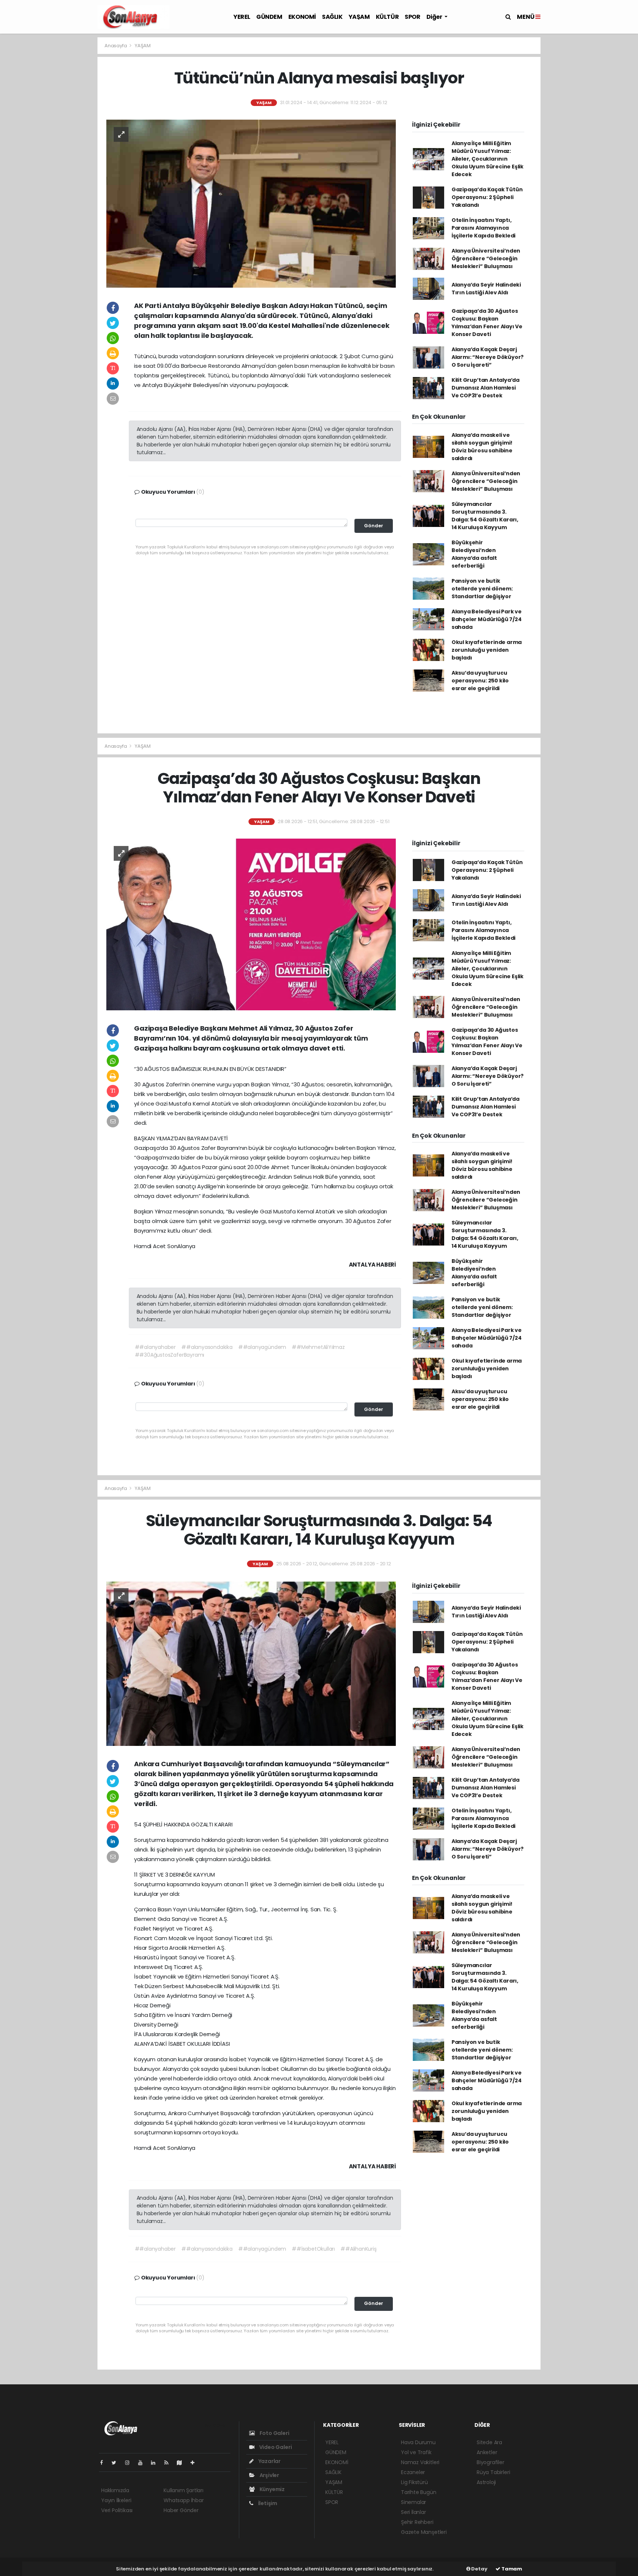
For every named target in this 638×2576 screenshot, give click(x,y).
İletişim (267, 2503)
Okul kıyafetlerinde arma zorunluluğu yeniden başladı (487, 650)
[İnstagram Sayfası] (130, 2463)
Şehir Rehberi (417, 2522)
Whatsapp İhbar (183, 2500)
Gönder (374, 526)
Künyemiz (272, 2489)
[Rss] (169, 2463)
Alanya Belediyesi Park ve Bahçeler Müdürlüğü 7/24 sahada (487, 619)
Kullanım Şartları (183, 2490)
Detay (479, 2569)
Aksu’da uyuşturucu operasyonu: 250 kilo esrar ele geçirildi (480, 681)
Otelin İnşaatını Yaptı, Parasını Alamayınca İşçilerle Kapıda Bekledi (483, 228)
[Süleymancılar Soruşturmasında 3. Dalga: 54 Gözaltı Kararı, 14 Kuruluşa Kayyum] (251, 1663)
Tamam (511, 2569)
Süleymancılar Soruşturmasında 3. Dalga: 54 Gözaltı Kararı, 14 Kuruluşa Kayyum (485, 516)
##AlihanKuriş (359, 2249)
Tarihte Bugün (419, 2492)
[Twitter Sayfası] (117, 2463)
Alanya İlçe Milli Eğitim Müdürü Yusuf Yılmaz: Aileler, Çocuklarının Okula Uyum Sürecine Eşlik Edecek (488, 159)
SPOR (412, 17)
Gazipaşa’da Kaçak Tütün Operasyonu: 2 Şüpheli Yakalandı (487, 197)
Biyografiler (490, 2462)
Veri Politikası (117, 2510)
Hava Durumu (418, 2442)
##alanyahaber (155, 1347)
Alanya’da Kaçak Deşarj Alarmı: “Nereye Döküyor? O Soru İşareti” (488, 357)
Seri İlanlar (414, 2512)
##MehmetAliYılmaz (318, 1347)
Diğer (435, 17)
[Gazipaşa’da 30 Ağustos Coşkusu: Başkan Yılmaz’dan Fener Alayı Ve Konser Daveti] (251, 924)
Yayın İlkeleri (116, 2500)
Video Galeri (275, 2447)
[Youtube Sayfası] (143, 2463)
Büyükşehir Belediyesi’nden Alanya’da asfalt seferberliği (474, 554)
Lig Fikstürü (414, 2482)
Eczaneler (413, 2472)
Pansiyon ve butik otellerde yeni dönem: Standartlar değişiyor (482, 589)
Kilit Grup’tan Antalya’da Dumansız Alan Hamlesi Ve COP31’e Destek (486, 388)
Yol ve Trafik (416, 2452)
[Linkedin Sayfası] (156, 2463)
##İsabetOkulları (313, 2249)
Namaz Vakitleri (420, 2462)
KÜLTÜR (387, 17)
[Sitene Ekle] (195, 2463)
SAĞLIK (332, 17)
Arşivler (269, 2475)
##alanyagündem (262, 1347)
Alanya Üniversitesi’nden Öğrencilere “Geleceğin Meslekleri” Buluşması (486, 258)
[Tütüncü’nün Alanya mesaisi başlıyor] (251, 203)
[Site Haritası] (182, 2463)
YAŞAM (359, 17)
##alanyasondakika (207, 1347)
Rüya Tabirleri (493, 2472)
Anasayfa (116, 46)
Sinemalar (414, 2502)
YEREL (242, 17)
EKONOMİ (302, 17)
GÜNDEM (269, 17)
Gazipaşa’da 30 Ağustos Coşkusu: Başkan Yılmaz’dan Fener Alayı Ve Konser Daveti (487, 323)
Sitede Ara (489, 2442)
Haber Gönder (181, 2510)
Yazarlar (269, 2461)
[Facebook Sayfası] (104, 2463)
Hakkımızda (115, 2490)
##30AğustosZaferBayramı (170, 1355)
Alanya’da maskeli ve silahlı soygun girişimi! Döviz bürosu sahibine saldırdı (482, 447)
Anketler (487, 2452)
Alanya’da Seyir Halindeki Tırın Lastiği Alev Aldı (486, 289)
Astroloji (486, 2482)
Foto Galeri (274, 2433)
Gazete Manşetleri (424, 2532)
